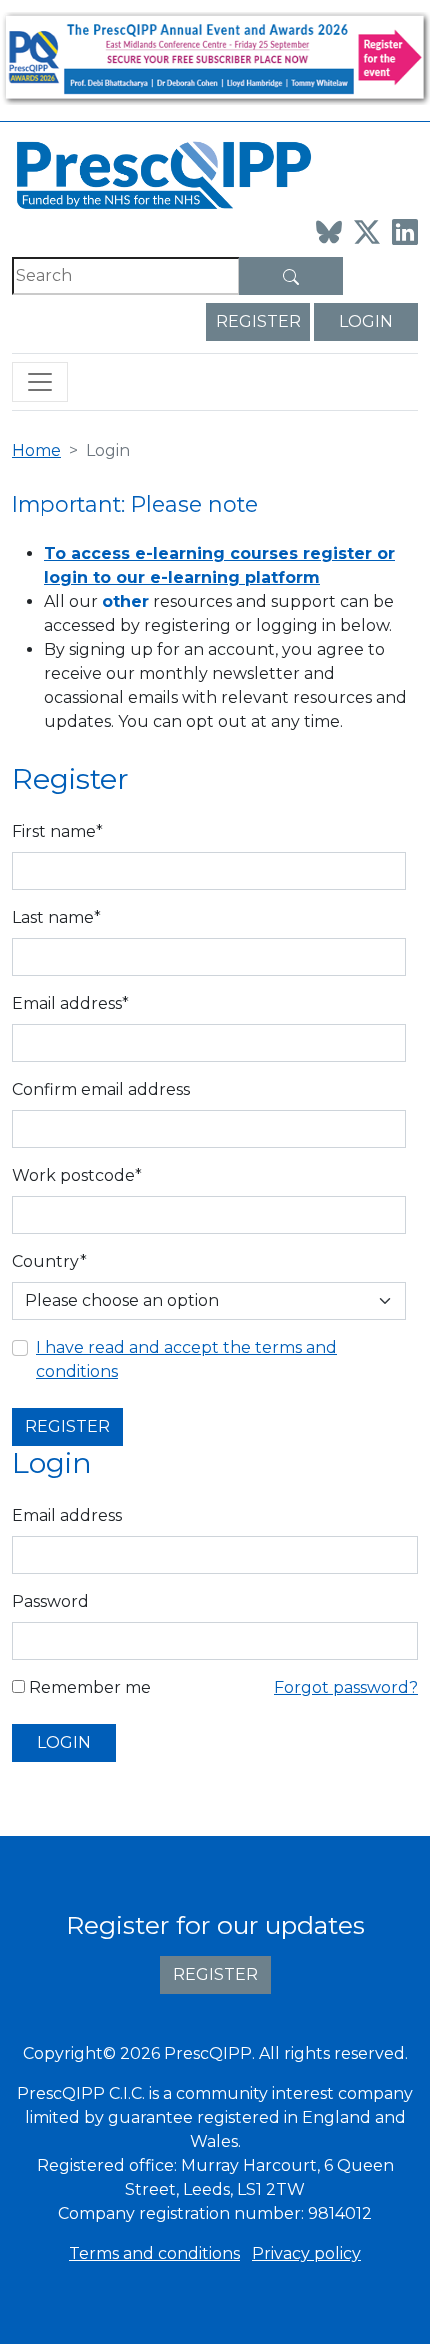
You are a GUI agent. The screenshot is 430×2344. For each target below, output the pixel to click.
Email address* (70, 1003)
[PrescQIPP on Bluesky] (329, 232)
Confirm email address (101, 1089)
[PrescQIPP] (162, 173)
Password (50, 1601)
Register (258, 321)
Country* (49, 1261)
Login (366, 321)
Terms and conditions (154, 2253)
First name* (57, 831)
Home (36, 450)
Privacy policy (306, 2253)
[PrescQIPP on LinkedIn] (405, 232)
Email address (67, 1515)
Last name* (56, 917)
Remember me (88, 1687)
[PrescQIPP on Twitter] (367, 232)
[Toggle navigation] (40, 382)
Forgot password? (346, 1687)
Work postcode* (77, 1175)
